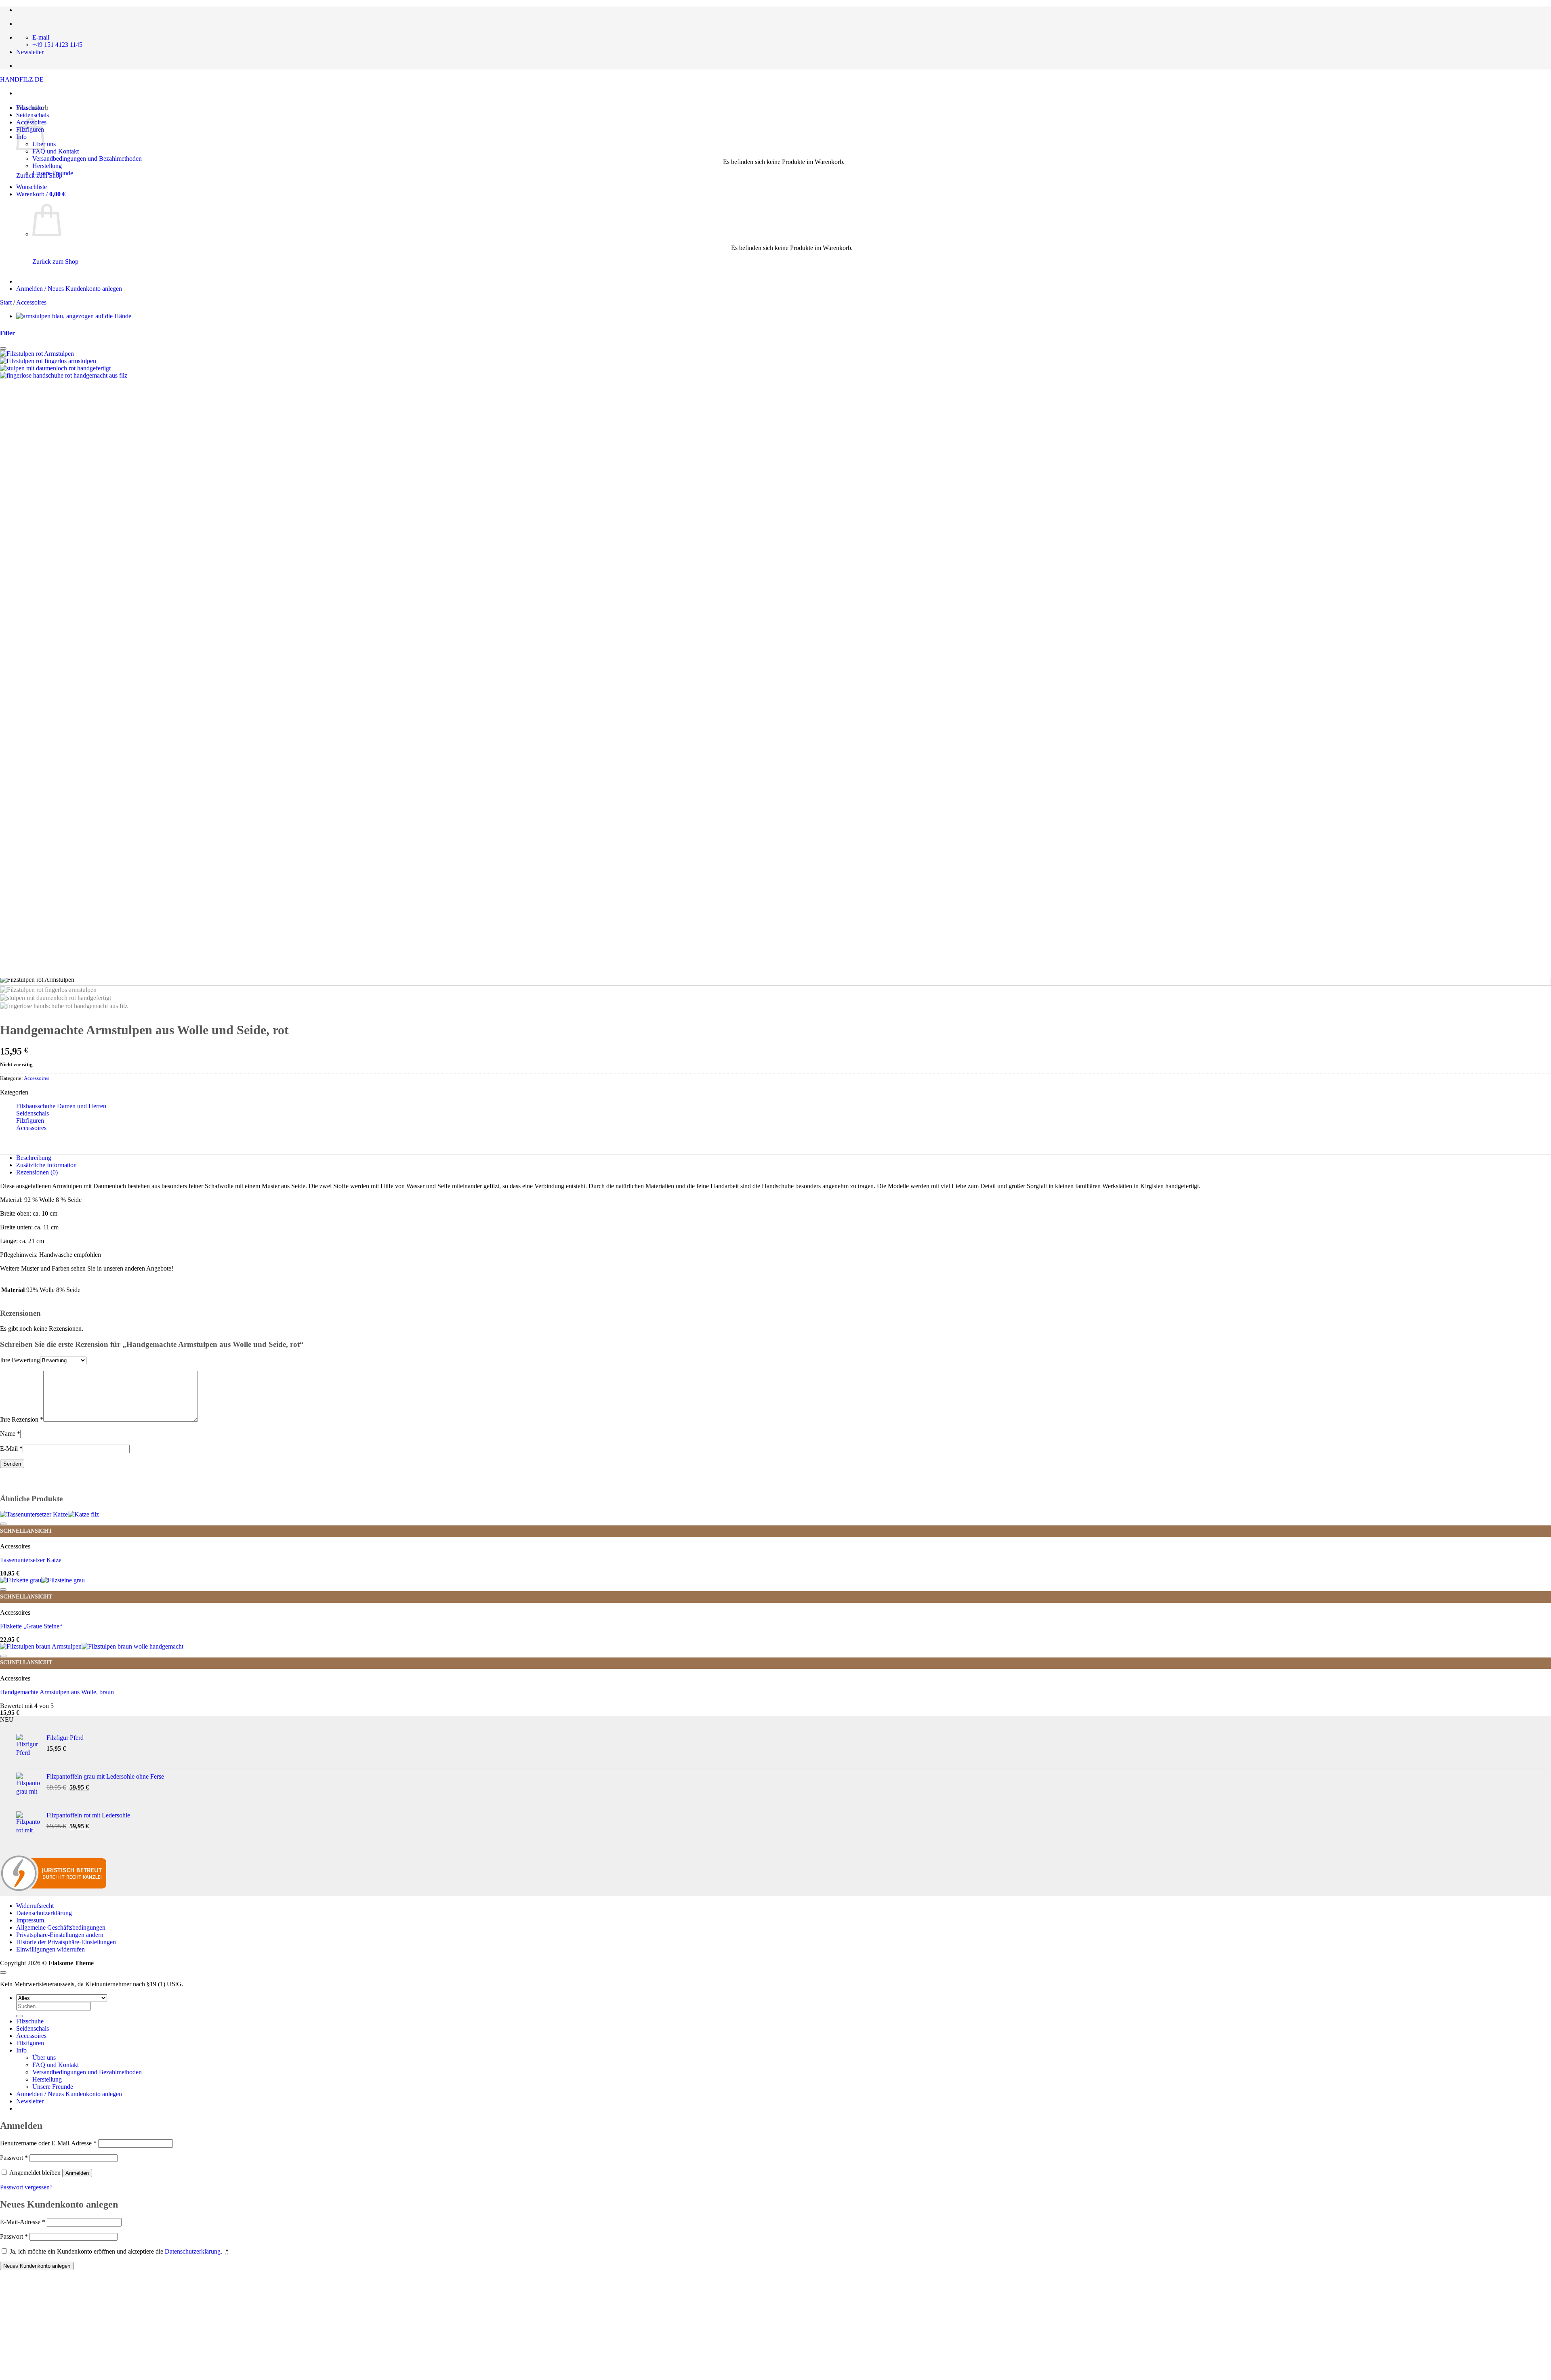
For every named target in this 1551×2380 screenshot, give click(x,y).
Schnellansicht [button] (26, 1531)
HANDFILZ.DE (22, 79)
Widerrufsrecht (35, 1906)
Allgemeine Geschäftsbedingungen (61, 1927)
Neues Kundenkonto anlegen (37, 2266)
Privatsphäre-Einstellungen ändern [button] (60, 1935)
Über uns (44, 2058)
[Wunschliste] (3, 349)
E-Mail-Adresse (23, 2222)
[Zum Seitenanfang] (3, 1972)
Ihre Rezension (22, 1419)
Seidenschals (33, 115)
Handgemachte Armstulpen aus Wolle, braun (57, 1692)
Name (10, 1434)
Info (21, 2050)
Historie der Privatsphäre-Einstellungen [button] (66, 1942)
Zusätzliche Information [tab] (46, 1165)
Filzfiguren (30, 1121)
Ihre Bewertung (20, 1360)
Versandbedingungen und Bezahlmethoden (87, 159)
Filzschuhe (30, 108)
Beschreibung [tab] (34, 1158)
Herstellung (47, 166)
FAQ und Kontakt (56, 151)
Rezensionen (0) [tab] (37, 1172)
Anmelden (77, 2173)
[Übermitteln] (19, 2016)
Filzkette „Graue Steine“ (31, 1626)
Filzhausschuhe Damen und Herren (61, 1106)
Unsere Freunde (53, 173)
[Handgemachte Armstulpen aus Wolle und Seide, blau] (74, 316)
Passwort (14, 2158)
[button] (41, 194)
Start (6, 302)
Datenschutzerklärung (44, 1913)
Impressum (30, 1920)
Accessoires (31, 302)
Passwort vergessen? (26, 2187)
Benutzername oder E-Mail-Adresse (48, 2143)
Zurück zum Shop (55, 262)
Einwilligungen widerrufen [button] (50, 1949)
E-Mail (11, 1448)
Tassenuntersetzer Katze (31, 1560)
